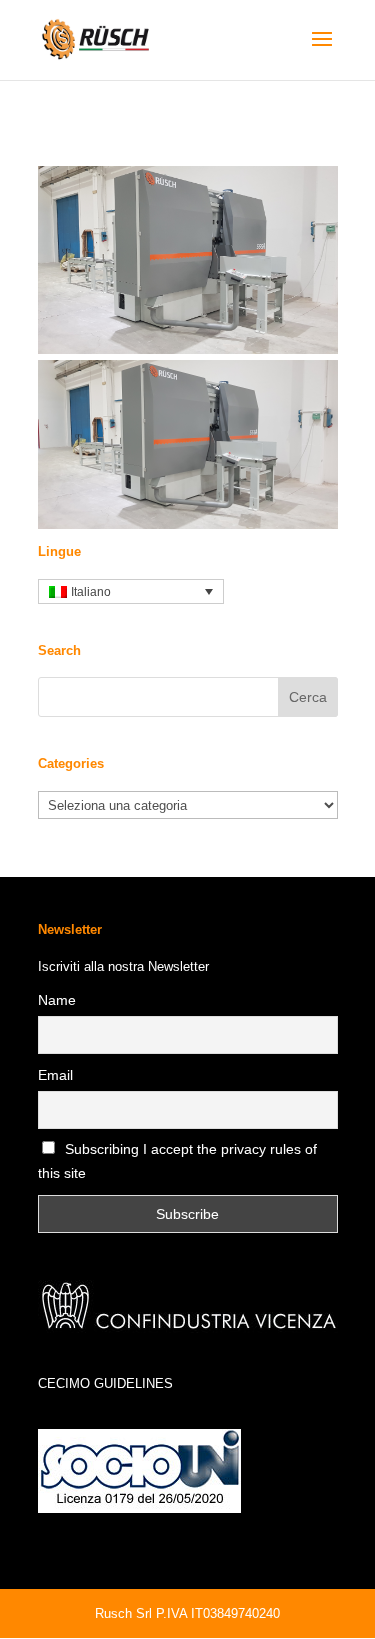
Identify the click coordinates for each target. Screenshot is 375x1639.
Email (55, 1075)
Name (57, 1000)
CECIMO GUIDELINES (105, 1383)
